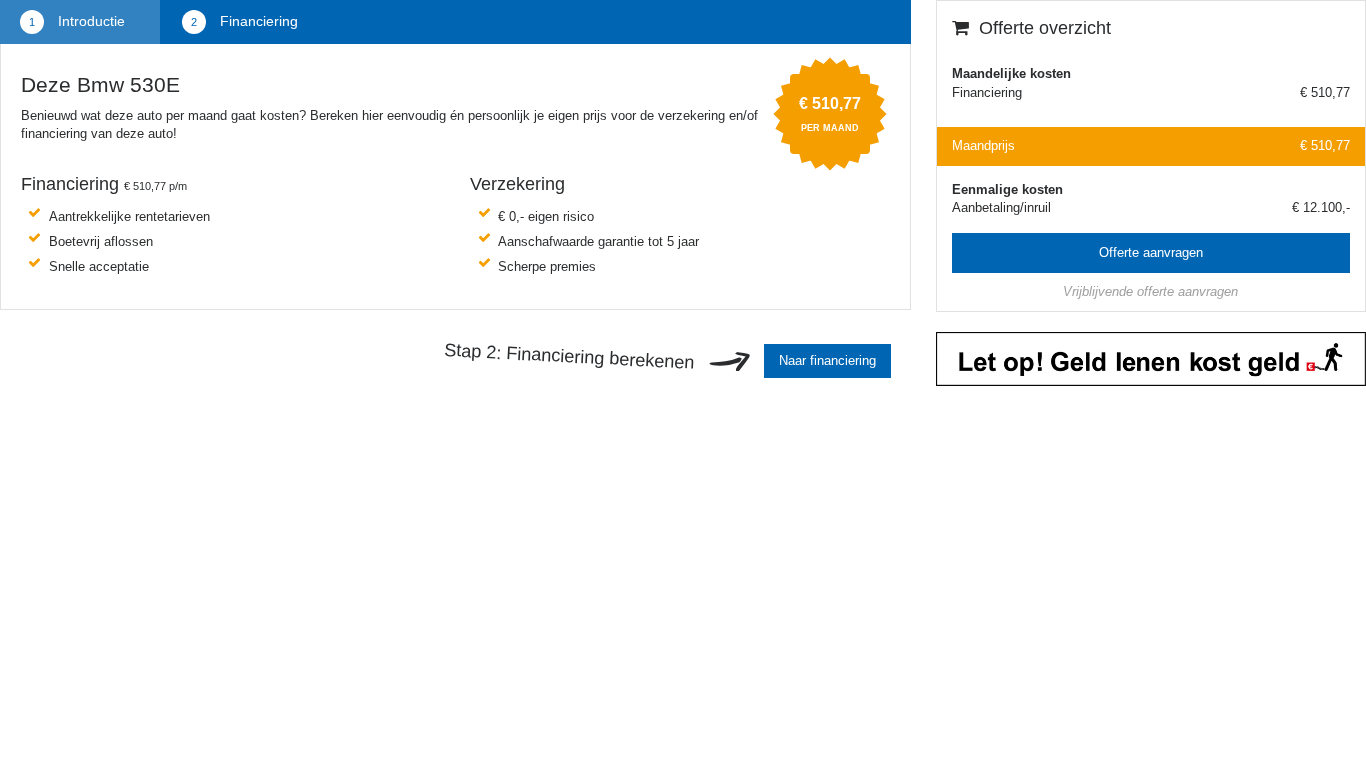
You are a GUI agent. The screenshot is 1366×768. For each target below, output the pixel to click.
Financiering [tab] (257, 21)
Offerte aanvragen (1151, 252)
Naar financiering (827, 360)
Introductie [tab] (89, 21)
